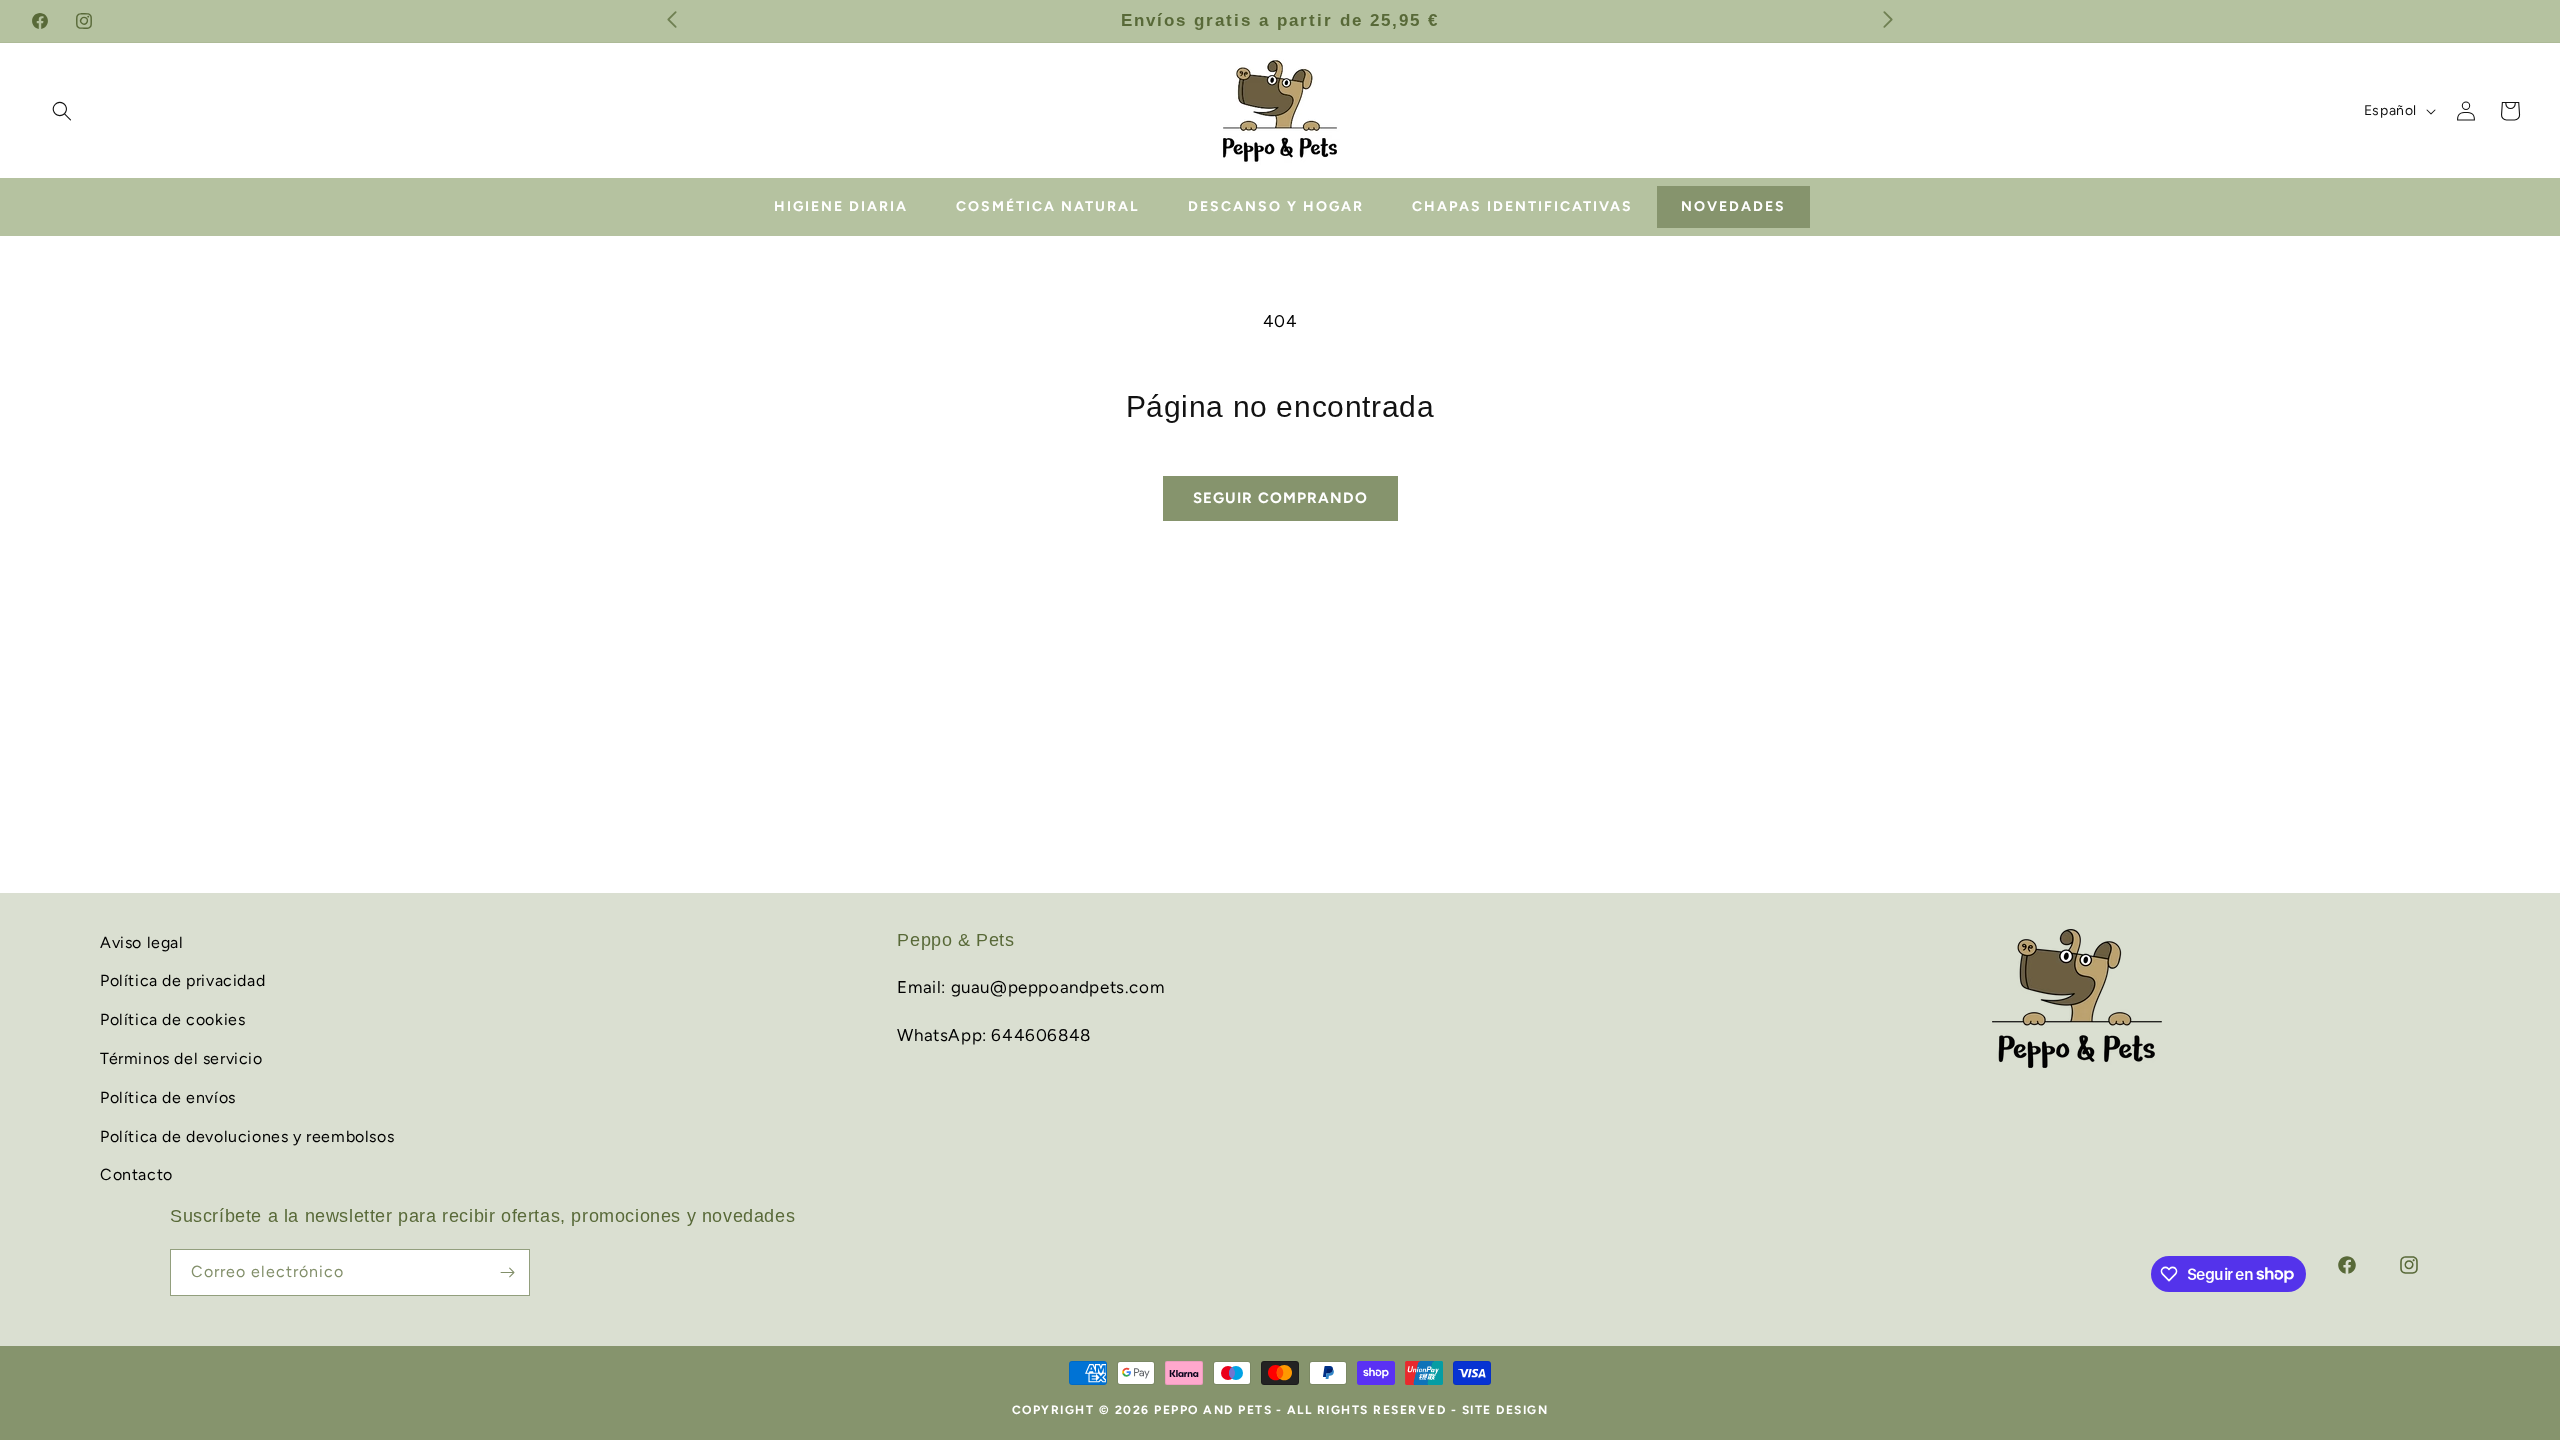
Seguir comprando (1280, 498)
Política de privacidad (182, 980)
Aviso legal (142, 942)
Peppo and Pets (1213, 1410)
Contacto (136, 1174)
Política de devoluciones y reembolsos (247, 1136)
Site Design (1505, 1410)
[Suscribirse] (507, 1272)
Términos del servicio (181, 1058)
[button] (62, 111)
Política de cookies (172, 1019)
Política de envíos (168, 1097)
